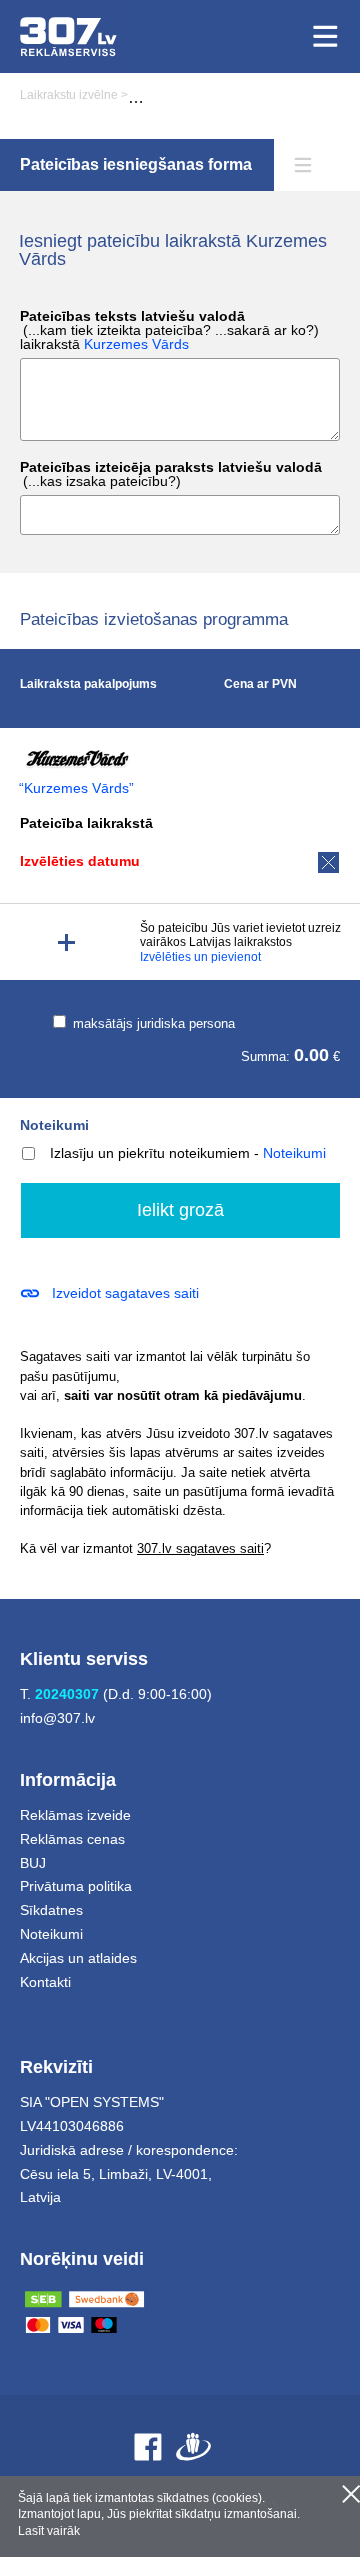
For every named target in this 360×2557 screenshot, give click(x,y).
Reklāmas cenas (72, 1839)
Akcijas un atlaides (78, 1958)
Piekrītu (351, 2494)
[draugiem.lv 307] (193, 2446)
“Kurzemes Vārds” (76, 788)
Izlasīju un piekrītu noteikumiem (150, 1153)
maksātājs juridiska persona (152, 1023)
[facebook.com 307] (148, 2446)
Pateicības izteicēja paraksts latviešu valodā (171, 474)
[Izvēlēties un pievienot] (66, 942)
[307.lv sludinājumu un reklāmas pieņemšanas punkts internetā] (68, 36)
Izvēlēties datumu (80, 861)
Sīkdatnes (51, 1910)
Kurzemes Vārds (136, 344)
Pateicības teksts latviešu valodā (169, 330)
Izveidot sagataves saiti (125, 1293)
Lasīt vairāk (49, 2531)
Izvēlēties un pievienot (200, 957)
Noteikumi (54, 1125)
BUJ (33, 1863)
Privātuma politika (76, 1886)
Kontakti (45, 1982)
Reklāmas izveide (75, 1815)
